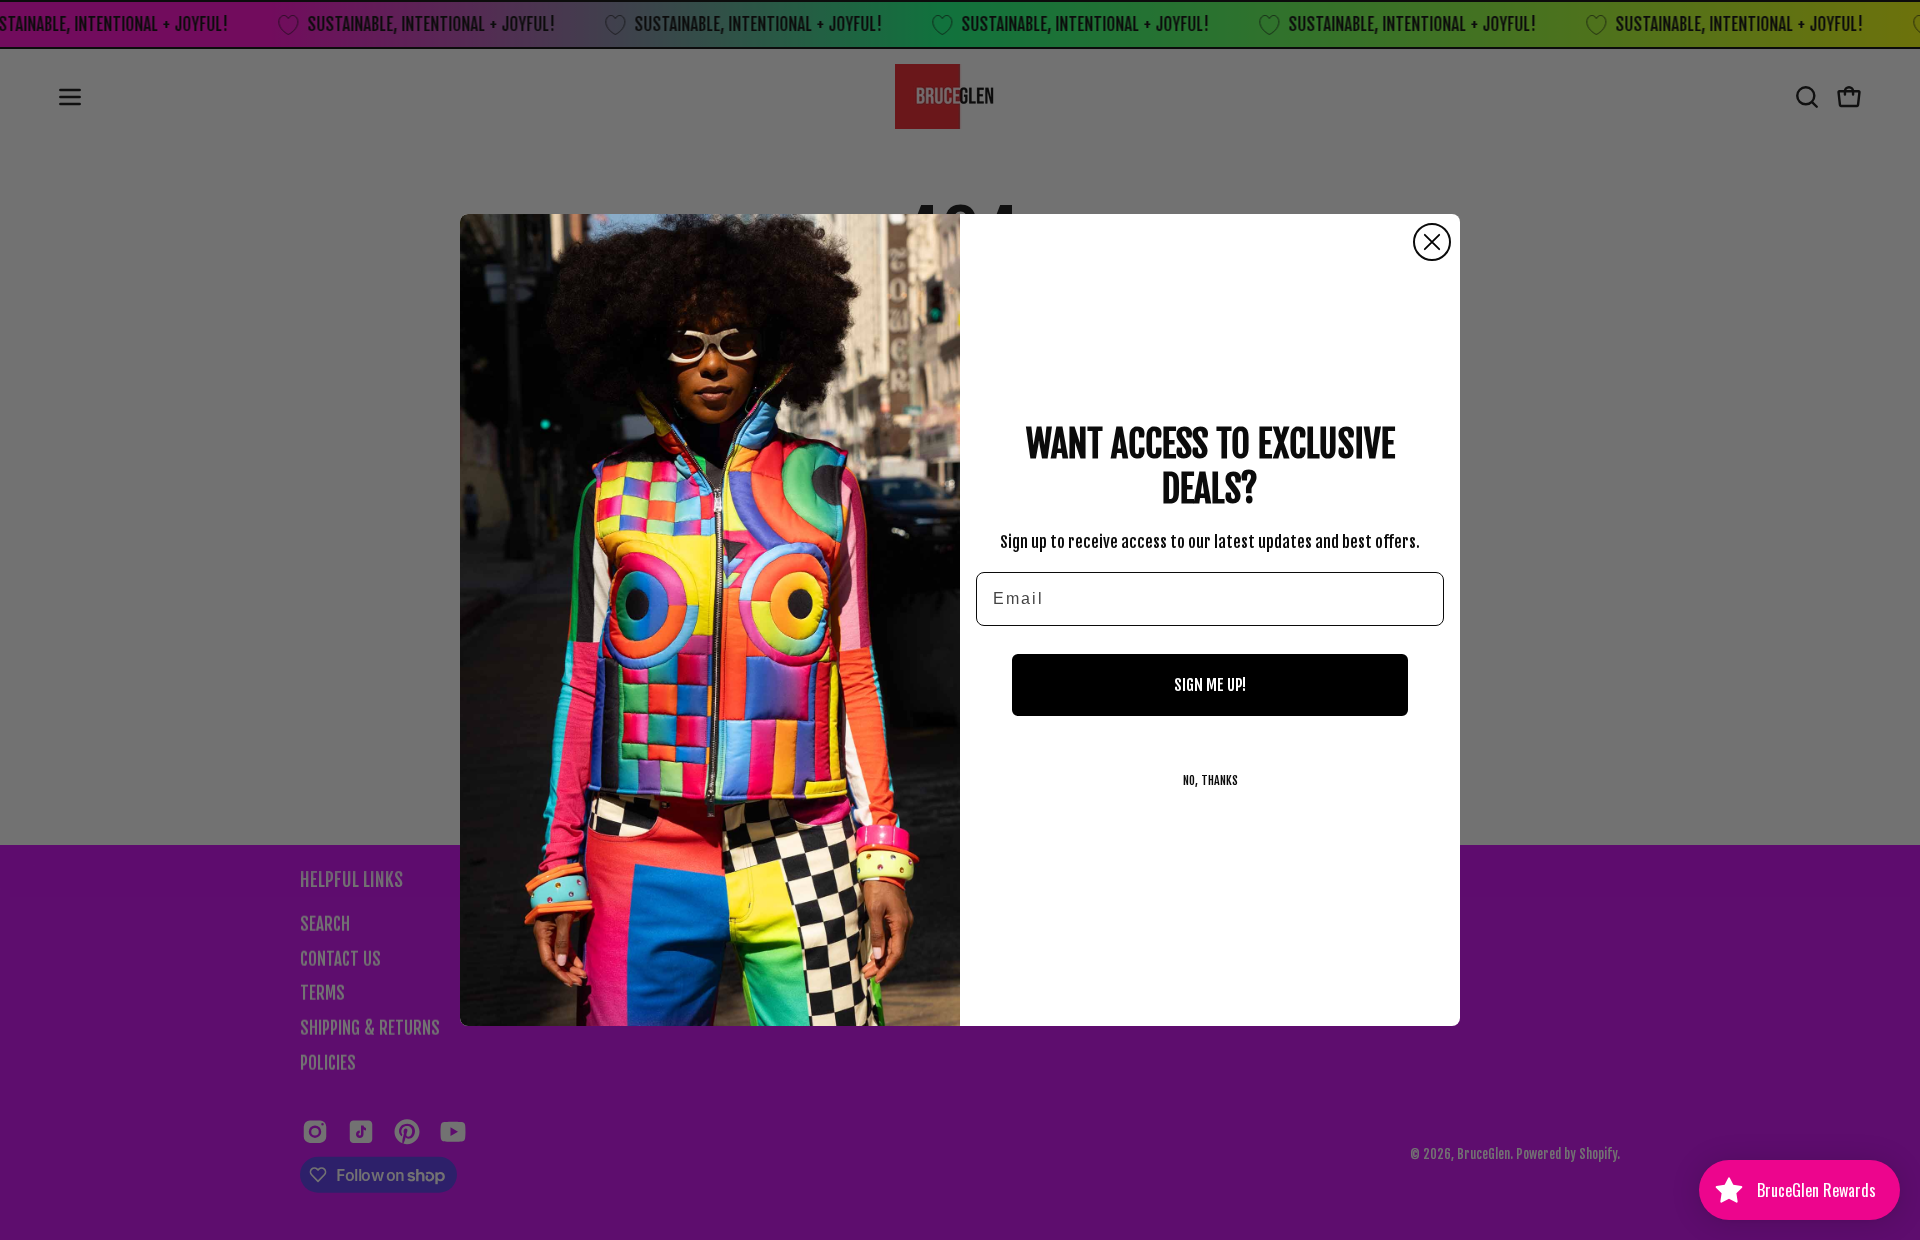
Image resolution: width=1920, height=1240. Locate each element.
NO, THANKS (1210, 780)
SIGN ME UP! (1210, 685)
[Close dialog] (1432, 242)
